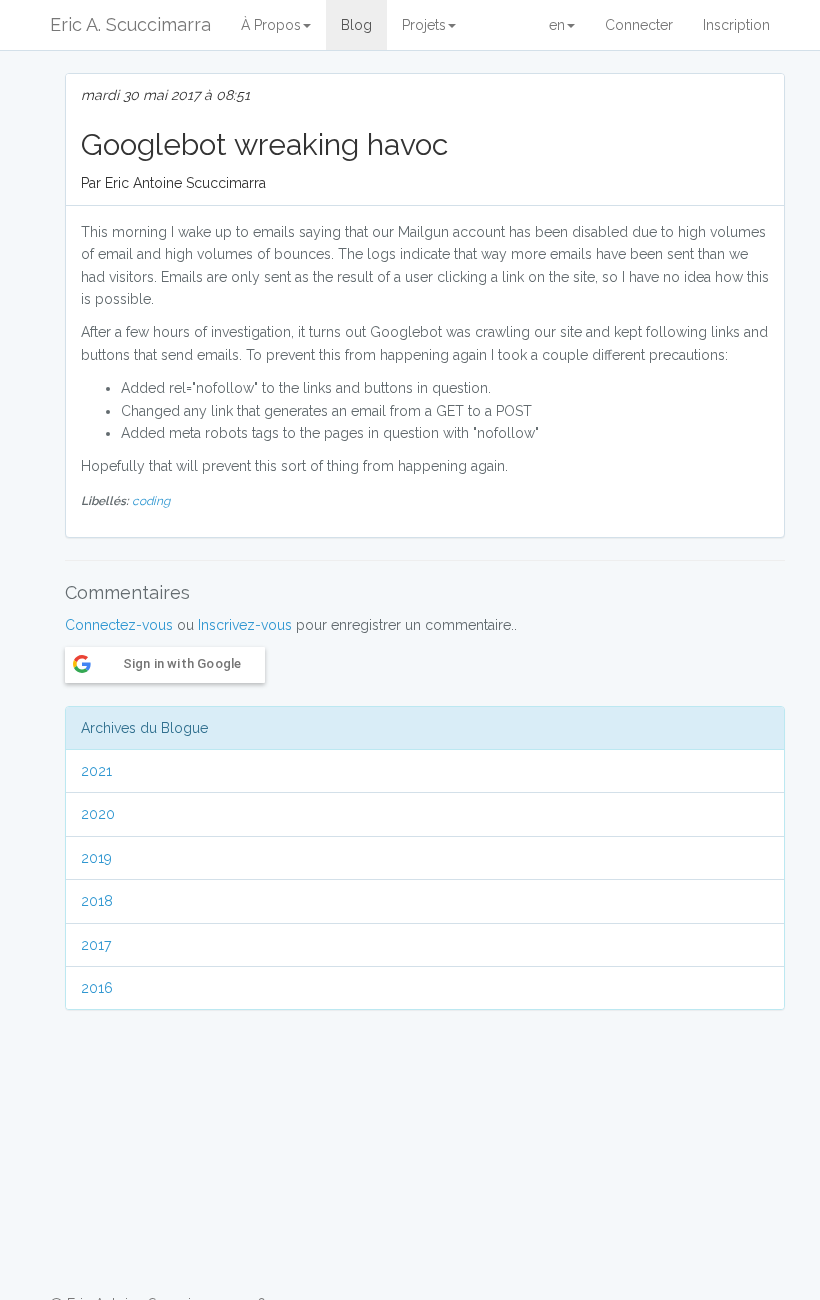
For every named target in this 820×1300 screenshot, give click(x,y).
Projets (424, 25)
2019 (96, 858)
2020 (98, 814)
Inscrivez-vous (245, 625)
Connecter (639, 25)
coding (151, 501)
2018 (97, 901)
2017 (96, 945)
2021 (96, 771)
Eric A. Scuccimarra (130, 24)
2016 (97, 988)
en (557, 25)
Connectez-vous (119, 625)
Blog (356, 25)
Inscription (736, 25)
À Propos (271, 25)
